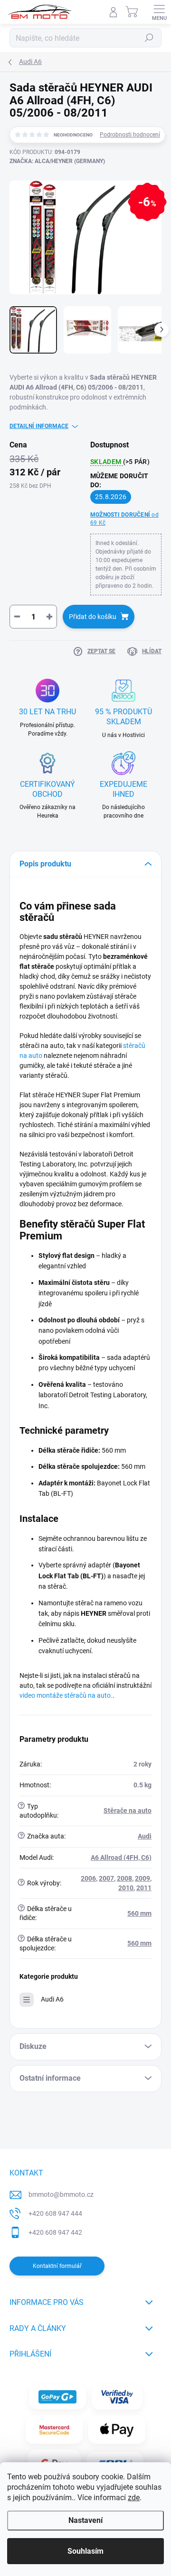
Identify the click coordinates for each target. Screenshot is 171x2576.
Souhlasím (85, 2551)
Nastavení (85, 2520)
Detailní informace (39, 426)
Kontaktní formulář (57, 2266)
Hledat (149, 38)
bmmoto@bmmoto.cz (61, 2194)
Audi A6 (52, 1999)
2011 (144, 1888)
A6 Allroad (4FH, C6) (121, 1857)
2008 (124, 1878)
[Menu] (159, 12)
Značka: (57, 161)
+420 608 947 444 (55, 2213)
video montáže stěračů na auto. (66, 1695)
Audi (145, 1836)
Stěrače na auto (128, 1811)
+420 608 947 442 (55, 2232)
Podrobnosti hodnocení (130, 135)
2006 (88, 1878)
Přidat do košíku (93, 617)
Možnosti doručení (124, 519)
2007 (106, 1878)
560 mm (139, 1913)
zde (134, 2498)
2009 (142, 1878)
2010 (126, 1888)
